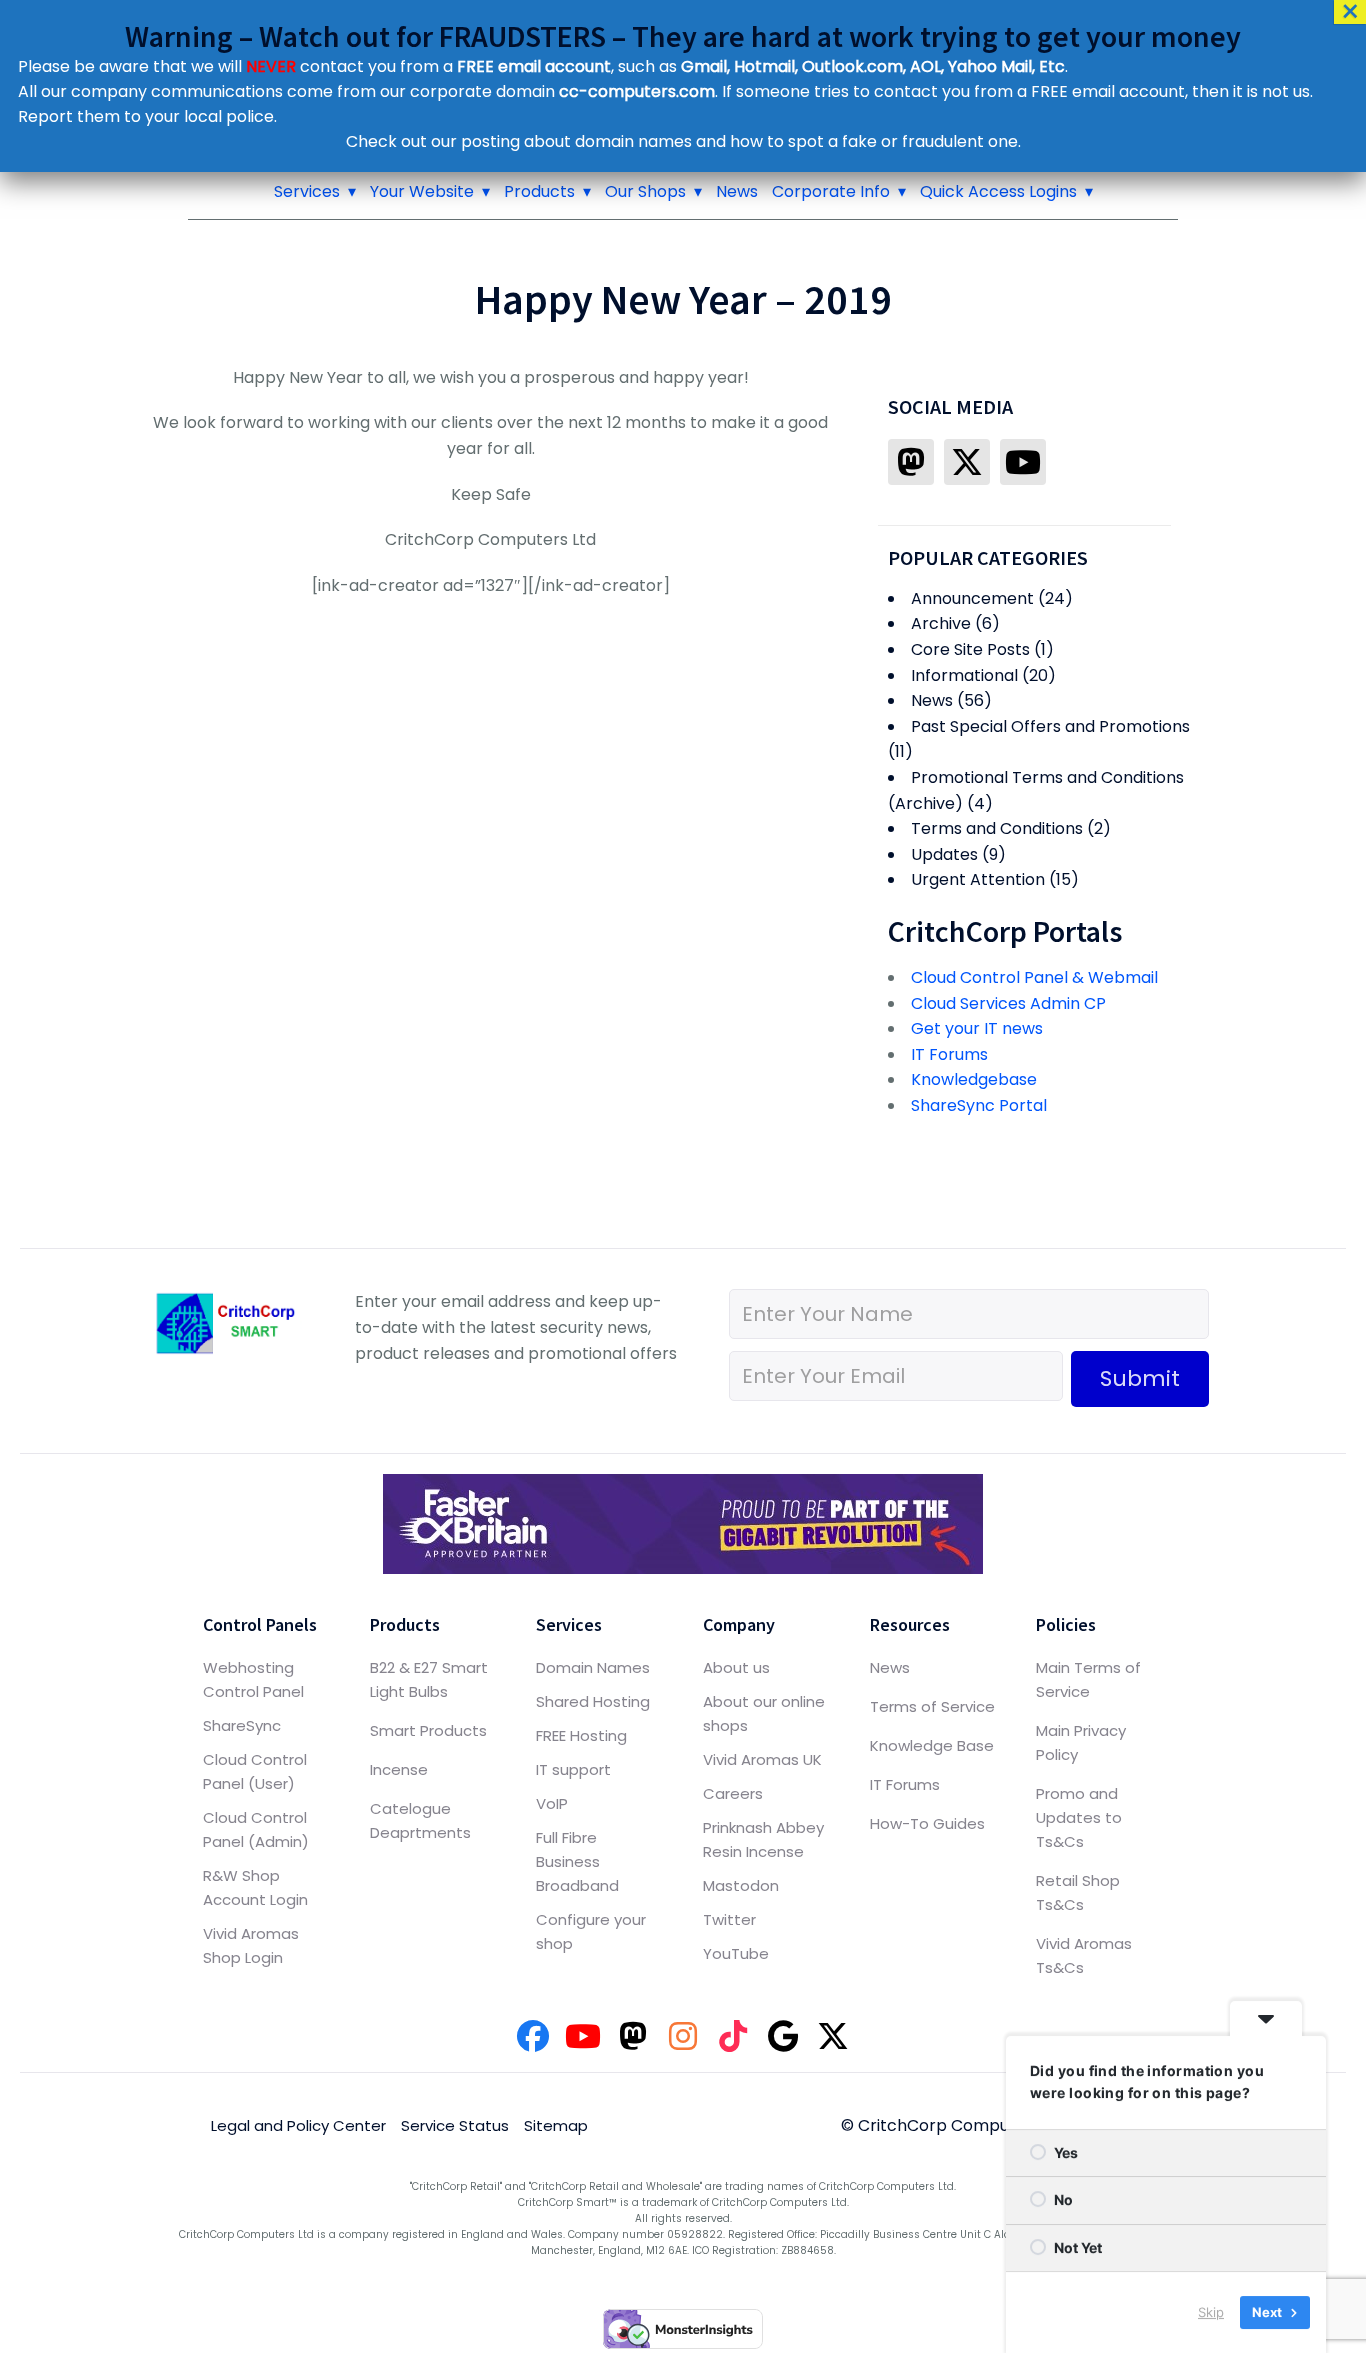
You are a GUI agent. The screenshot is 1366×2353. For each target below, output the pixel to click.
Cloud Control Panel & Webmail (1034, 977)
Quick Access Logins (998, 191)
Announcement (972, 598)
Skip (1211, 2312)
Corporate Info (831, 191)
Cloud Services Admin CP (1008, 1003)
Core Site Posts (970, 649)
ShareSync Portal (979, 1105)
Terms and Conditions (997, 828)
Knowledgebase (974, 1079)
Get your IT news (977, 1028)
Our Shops (645, 191)
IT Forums (949, 1054)
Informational (964, 675)
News (737, 191)
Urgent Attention (978, 879)
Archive (941, 623)
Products (539, 191)
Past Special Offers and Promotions (1050, 726)
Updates (944, 854)
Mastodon (741, 1885)
